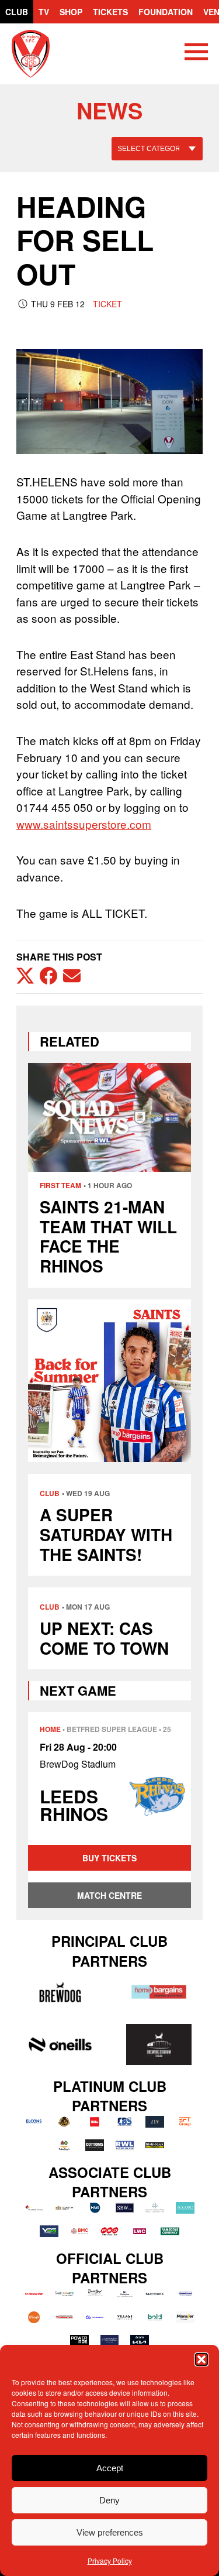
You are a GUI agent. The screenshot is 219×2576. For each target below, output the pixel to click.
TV (44, 12)
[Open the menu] (196, 54)
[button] (201, 2359)
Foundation (166, 12)
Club (17, 12)
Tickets (110, 12)
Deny (109, 2500)
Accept (110, 2468)
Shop (71, 12)
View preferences (110, 2532)
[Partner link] (60, 1992)
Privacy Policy (110, 2560)
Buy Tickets (109, 1858)
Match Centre (109, 1895)
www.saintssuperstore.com (84, 824)
